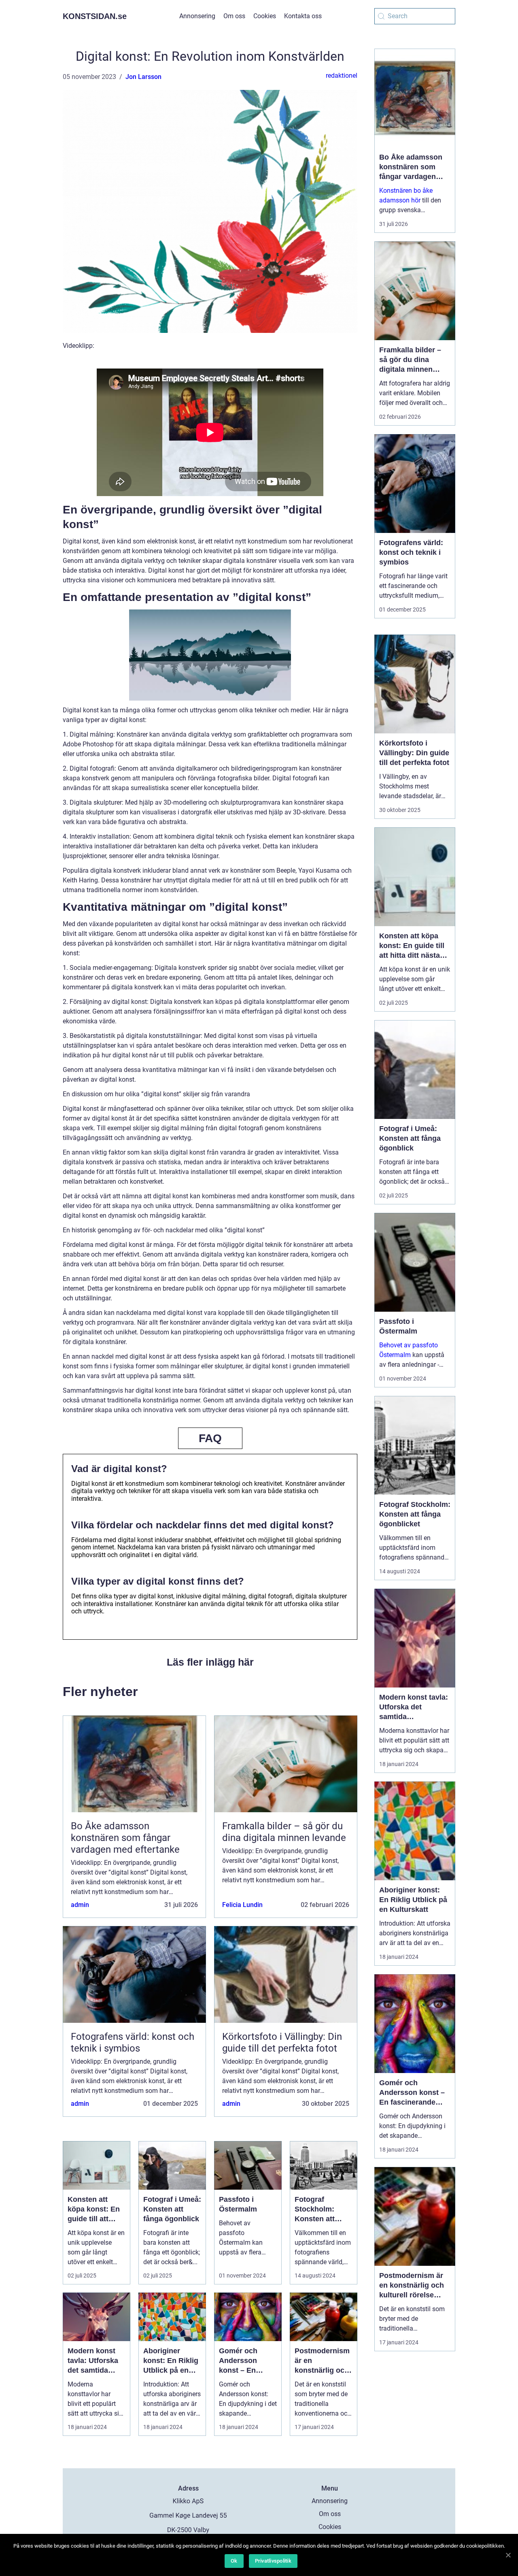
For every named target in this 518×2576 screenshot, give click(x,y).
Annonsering (197, 16)
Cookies (265, 16)
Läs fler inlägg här (210, 1662)
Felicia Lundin (242, 1905)
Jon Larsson (143, 77)
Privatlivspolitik (273, 2561)
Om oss (234, 16)
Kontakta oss (303, 16)
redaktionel (342, 76)
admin (80, 1905)
